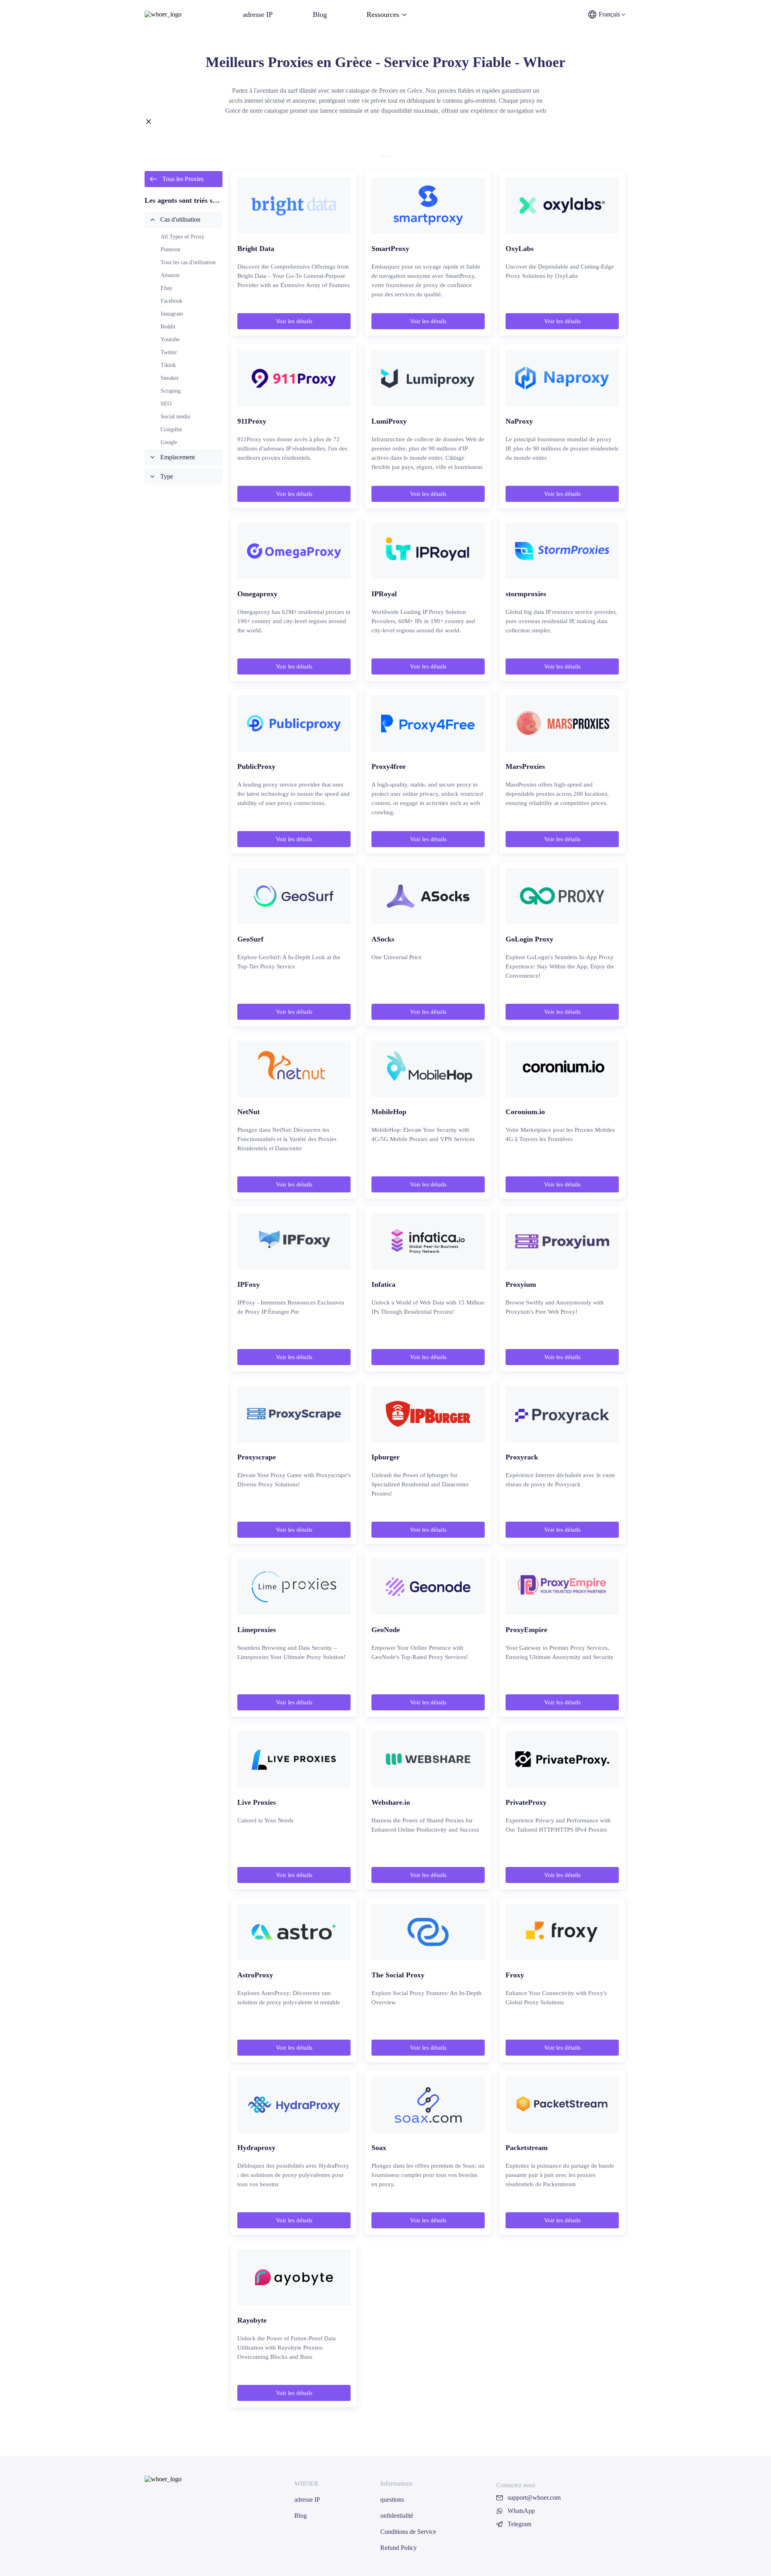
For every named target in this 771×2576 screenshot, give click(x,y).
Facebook (171, 301)
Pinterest (170, 250)
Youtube (170, 339)
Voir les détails (294, 321)
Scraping (171, 391)
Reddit (168, 327)
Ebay (166, 288)
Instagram (172, 314)
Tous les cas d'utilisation (188, 262)
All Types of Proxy (183, 237)
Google (169, 442)
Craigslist (171, 429)
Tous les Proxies (183, 179)
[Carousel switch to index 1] (385, 157)
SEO (166, 404)
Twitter (169, 352)
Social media (175, 417)
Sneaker (170, 378)
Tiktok (168, 365)
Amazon (170, 275)
